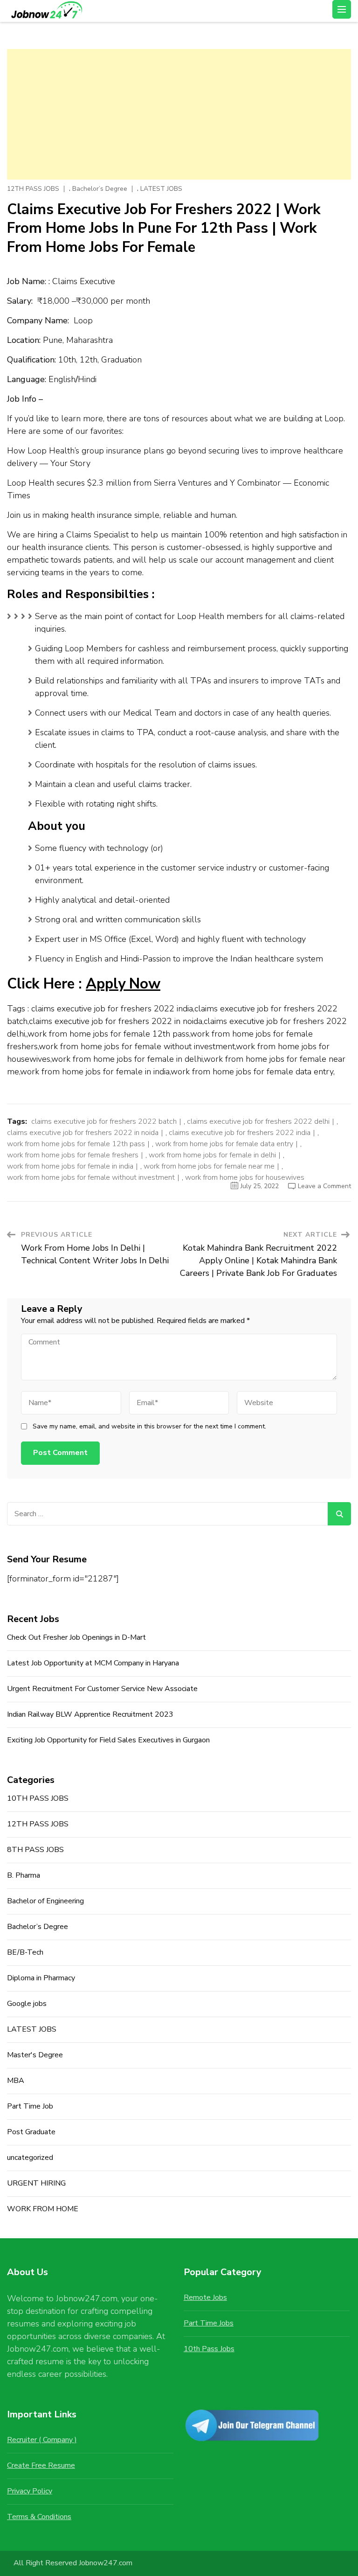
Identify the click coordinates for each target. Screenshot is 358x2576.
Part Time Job (30, 2106)
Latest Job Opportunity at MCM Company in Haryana (93, 1663)
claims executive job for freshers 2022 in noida (83, 1133)
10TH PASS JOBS (38, 1798)
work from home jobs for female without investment (91, 1177)
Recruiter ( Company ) (42, 2440)
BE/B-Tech (25, 1952)
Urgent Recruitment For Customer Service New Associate (102, 1689)
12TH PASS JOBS (33, 189)
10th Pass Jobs (209, 2349)
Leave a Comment (324, 1186)
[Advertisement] (179, 114)
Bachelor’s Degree (100, 189)
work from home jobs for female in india (70, 1166)
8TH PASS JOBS (35, 1850)
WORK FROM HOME (43, 2209)
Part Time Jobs (209, 2323)
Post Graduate (31, 2132)
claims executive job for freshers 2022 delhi (258, 1121)
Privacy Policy (30, 2491)
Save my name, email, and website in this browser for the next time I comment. (149, 1427)
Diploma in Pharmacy (41, 1978)
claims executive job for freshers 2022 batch (104, 1121)
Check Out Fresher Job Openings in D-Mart (76, 1637)
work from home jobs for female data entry (224, 1144)
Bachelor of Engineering (45, 1901)
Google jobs (27, 2004)
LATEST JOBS (161, 189)
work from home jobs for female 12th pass (76, 1144)
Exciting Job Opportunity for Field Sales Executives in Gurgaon (108, 1740)
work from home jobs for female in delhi (212, 1155)
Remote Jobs (205, 2298)
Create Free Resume (41, 2465)
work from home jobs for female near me (209, 1166)
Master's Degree (35, 2055)
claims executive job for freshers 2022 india (240, 1133)
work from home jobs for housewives (245, 1177)
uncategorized (30, 2158)
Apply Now (123, 984)
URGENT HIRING (36, 2183)
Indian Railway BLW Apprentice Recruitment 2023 (90, 1714)
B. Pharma (24, 1875)
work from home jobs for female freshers (73, 1155)
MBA (16, 2081)
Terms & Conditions (39, 2517)
